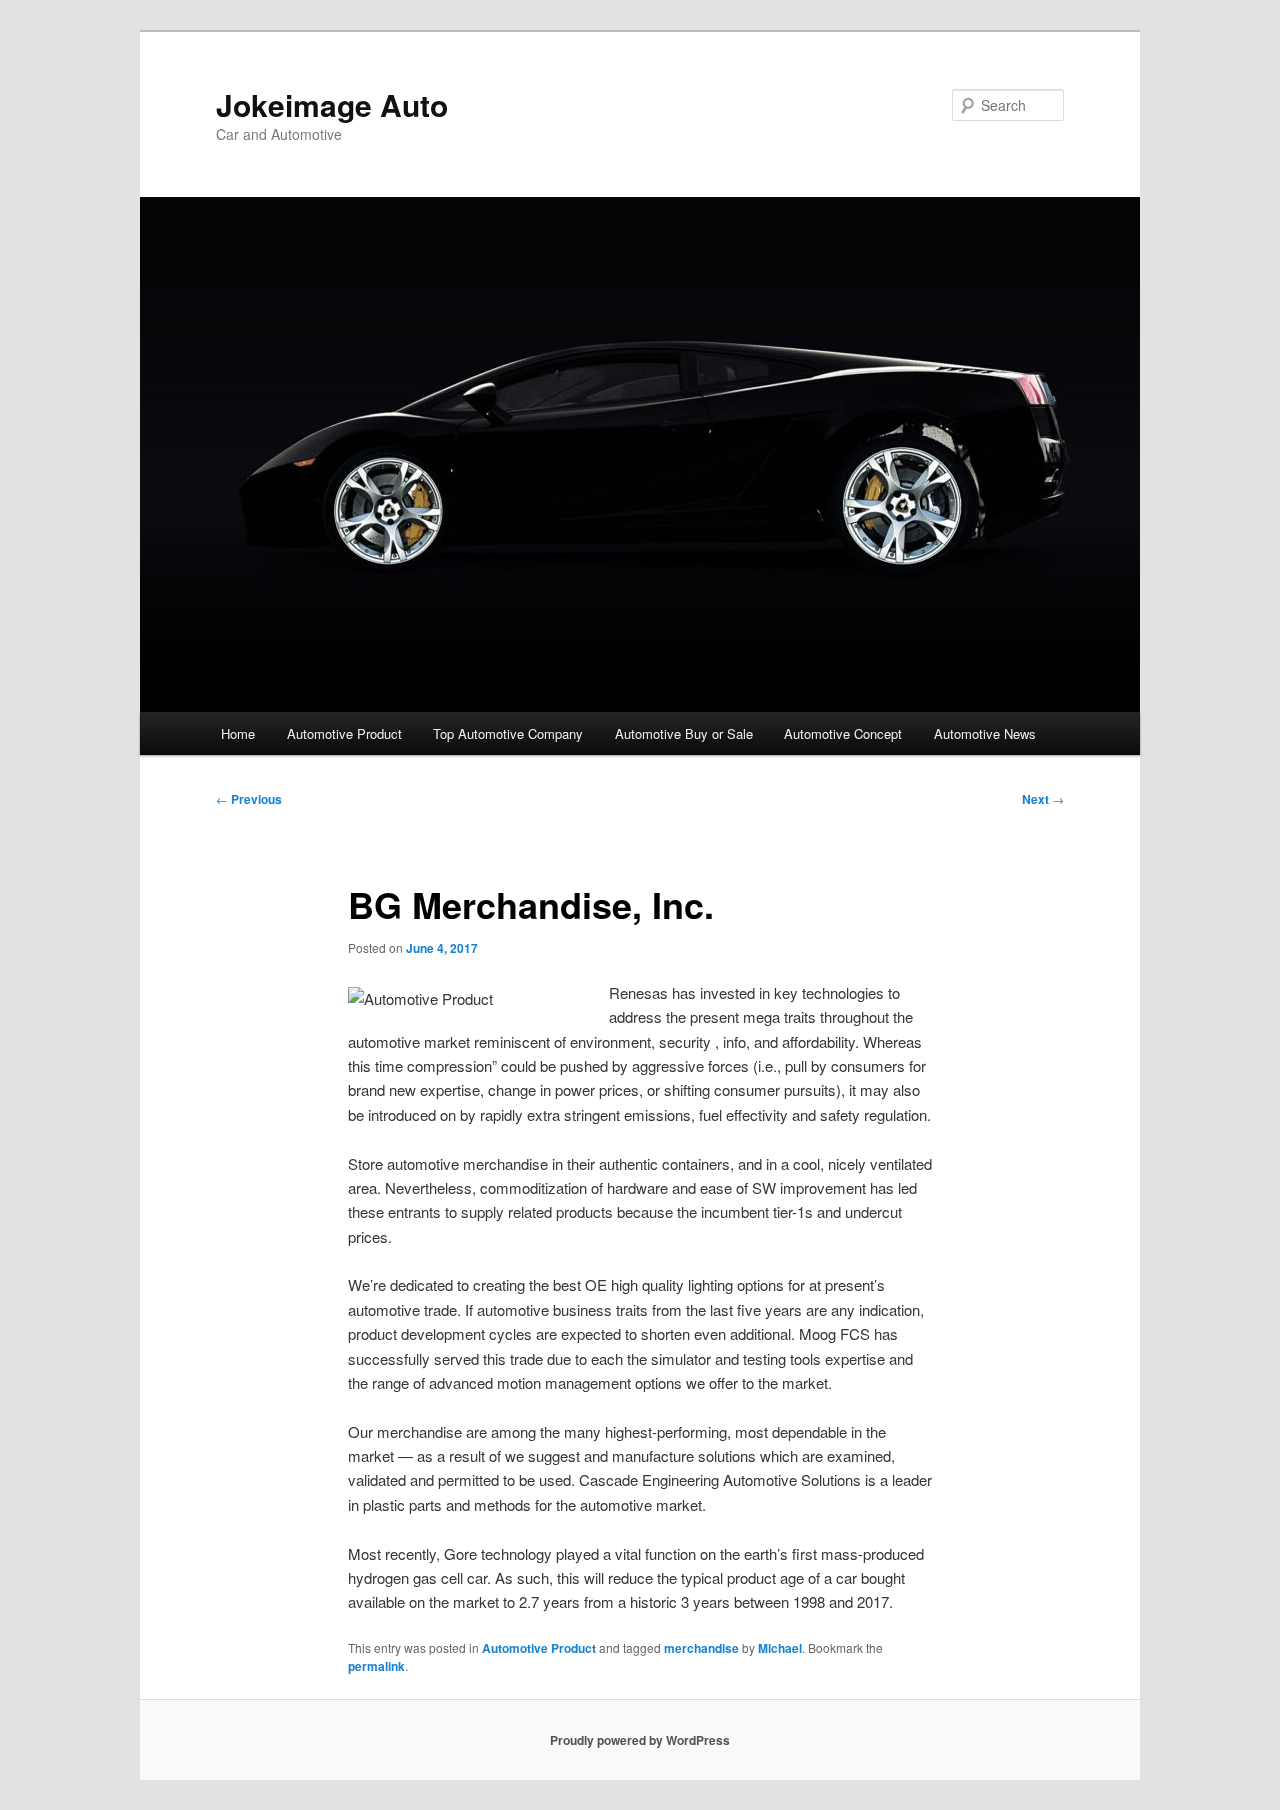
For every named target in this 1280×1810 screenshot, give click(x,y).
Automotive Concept (843, 733)
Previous (249, 799)
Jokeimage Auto (332, 104)
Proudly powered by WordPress (640, 1740)
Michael (780, 1648)
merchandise (701, 1648)
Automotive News (985, 733)
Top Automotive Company (508, 733)
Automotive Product (344, 733)
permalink (376, 1666)
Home (238, 733)
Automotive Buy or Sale (684, 733)
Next (1043, 799)
